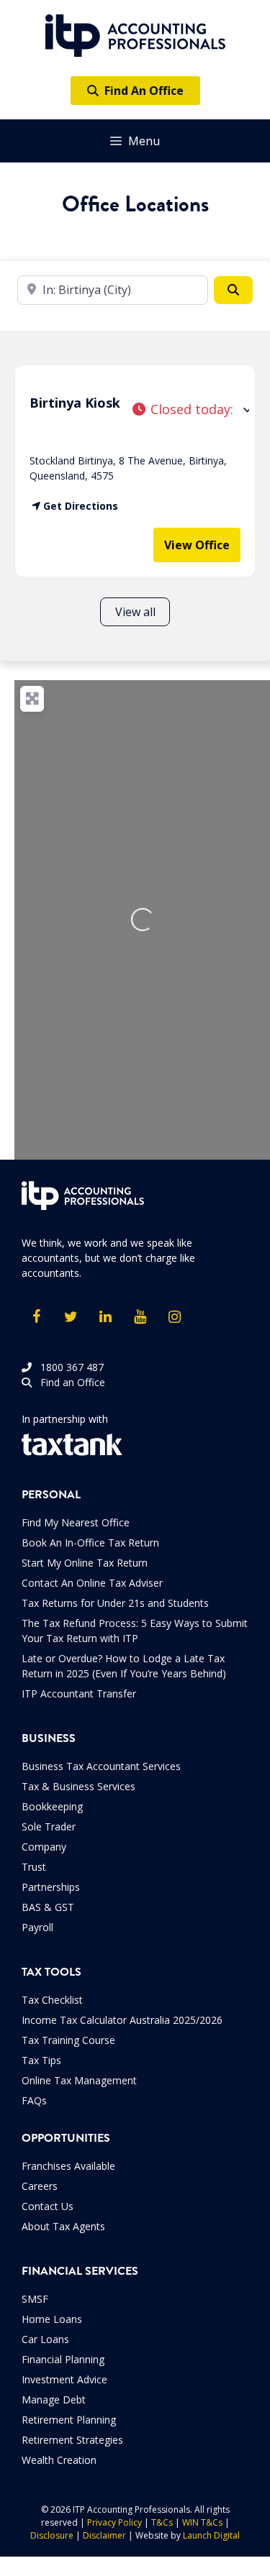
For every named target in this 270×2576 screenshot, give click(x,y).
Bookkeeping (52, 1806)
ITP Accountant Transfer (79, 1693)
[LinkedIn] (105, 1317)
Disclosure (52, 2535)
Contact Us (48, 2206)
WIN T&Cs (202, 2522)
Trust (34, 1867)
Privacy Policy (114, 2522)
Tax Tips (41, 2060)
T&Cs (162, 2522)
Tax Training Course (68, 2040)
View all (135, 612)
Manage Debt (54, 2399)
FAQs (34, 2100)
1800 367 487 (68, 1367)
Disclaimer (104, 2535)
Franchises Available (68, 2166)
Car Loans (45, 2339)
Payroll (37, 1927)
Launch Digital (211, 2535)
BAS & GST (48, 1907)
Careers (40, 2186)
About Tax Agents (63, 2226)
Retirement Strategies (72, 2440)
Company (44, 1847)
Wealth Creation (59, 2460)
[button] (190, 409)
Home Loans (52, 2319)
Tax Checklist (52, 2000)
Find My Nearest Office (76, 1522)
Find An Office (141, 91)
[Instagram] (174, 1317)
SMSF (35, 2299)
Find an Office (68, 1382)
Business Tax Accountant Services (101, 1766)
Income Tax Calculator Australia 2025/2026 (122, 2020)
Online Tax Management (79, 2080)
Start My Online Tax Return (85, 1563)
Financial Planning (63, 2359)
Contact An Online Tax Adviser (92, 1583)
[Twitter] (71, 1317)
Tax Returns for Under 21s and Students (115, 1603)
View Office (197, 545)
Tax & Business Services (78, 1786)
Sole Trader (49, 1826)
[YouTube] (140, 1317)
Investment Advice (64, 2379)
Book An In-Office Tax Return (90, 1543)
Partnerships (51, 1887)
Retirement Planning (69, 2420)
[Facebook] (36, 1317)
